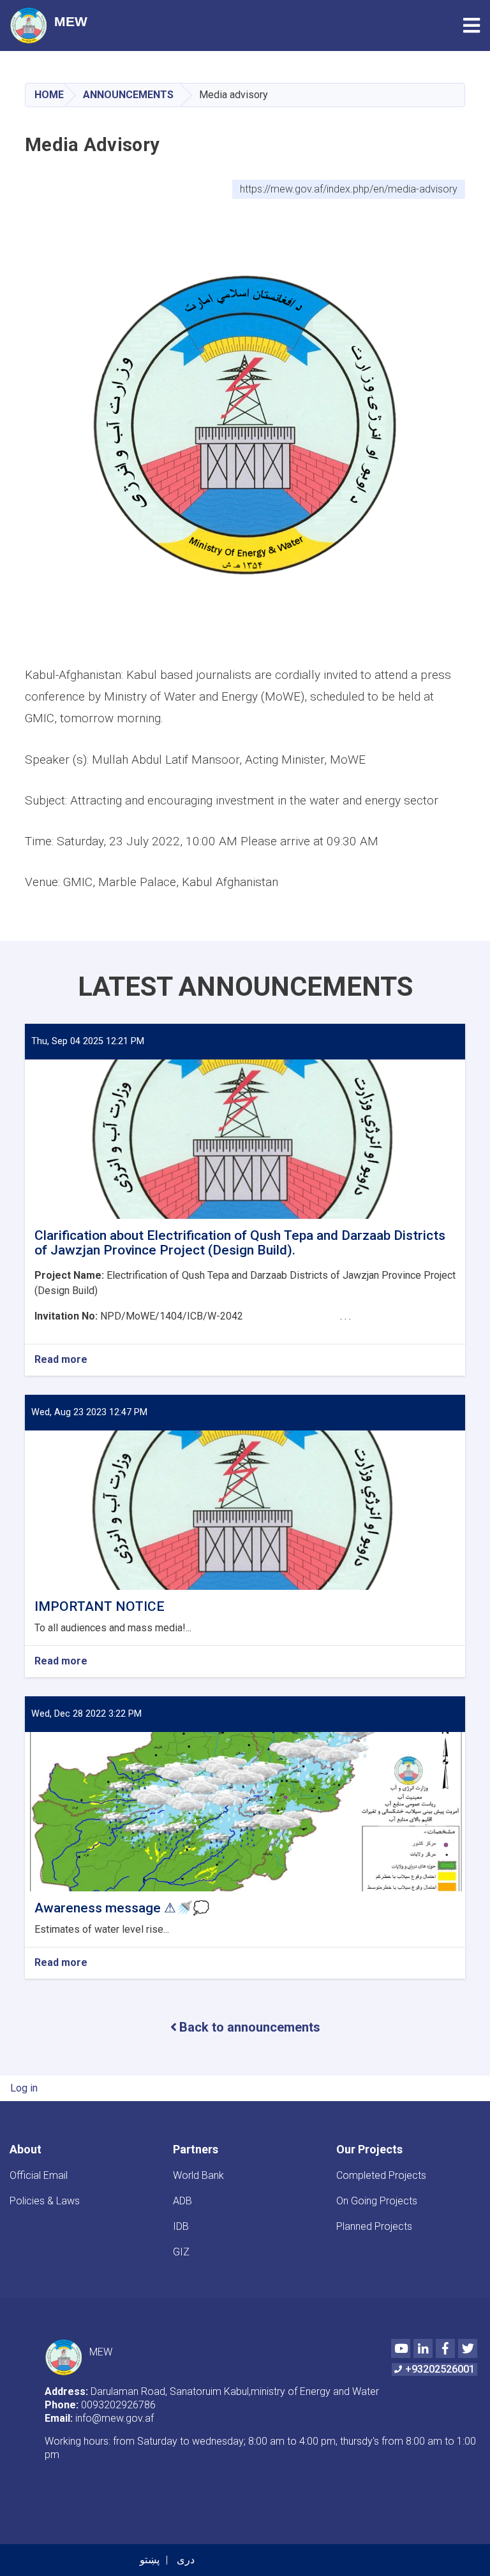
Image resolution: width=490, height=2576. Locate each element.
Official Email (39, 2175)
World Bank (198, 2175)
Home (49, 95)
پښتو (150, 2560)
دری (186, 2560)
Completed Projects (381, 2175)
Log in (24, 2088)
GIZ (181, 2252)
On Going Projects (377, 2201)
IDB (181, 2226)
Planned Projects (374, 2226)
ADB (182, 2201)
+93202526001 (440, 2369)
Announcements (128, 95)
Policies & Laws (45, 2201)
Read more (61, 1360)
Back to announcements (250, 2027)
